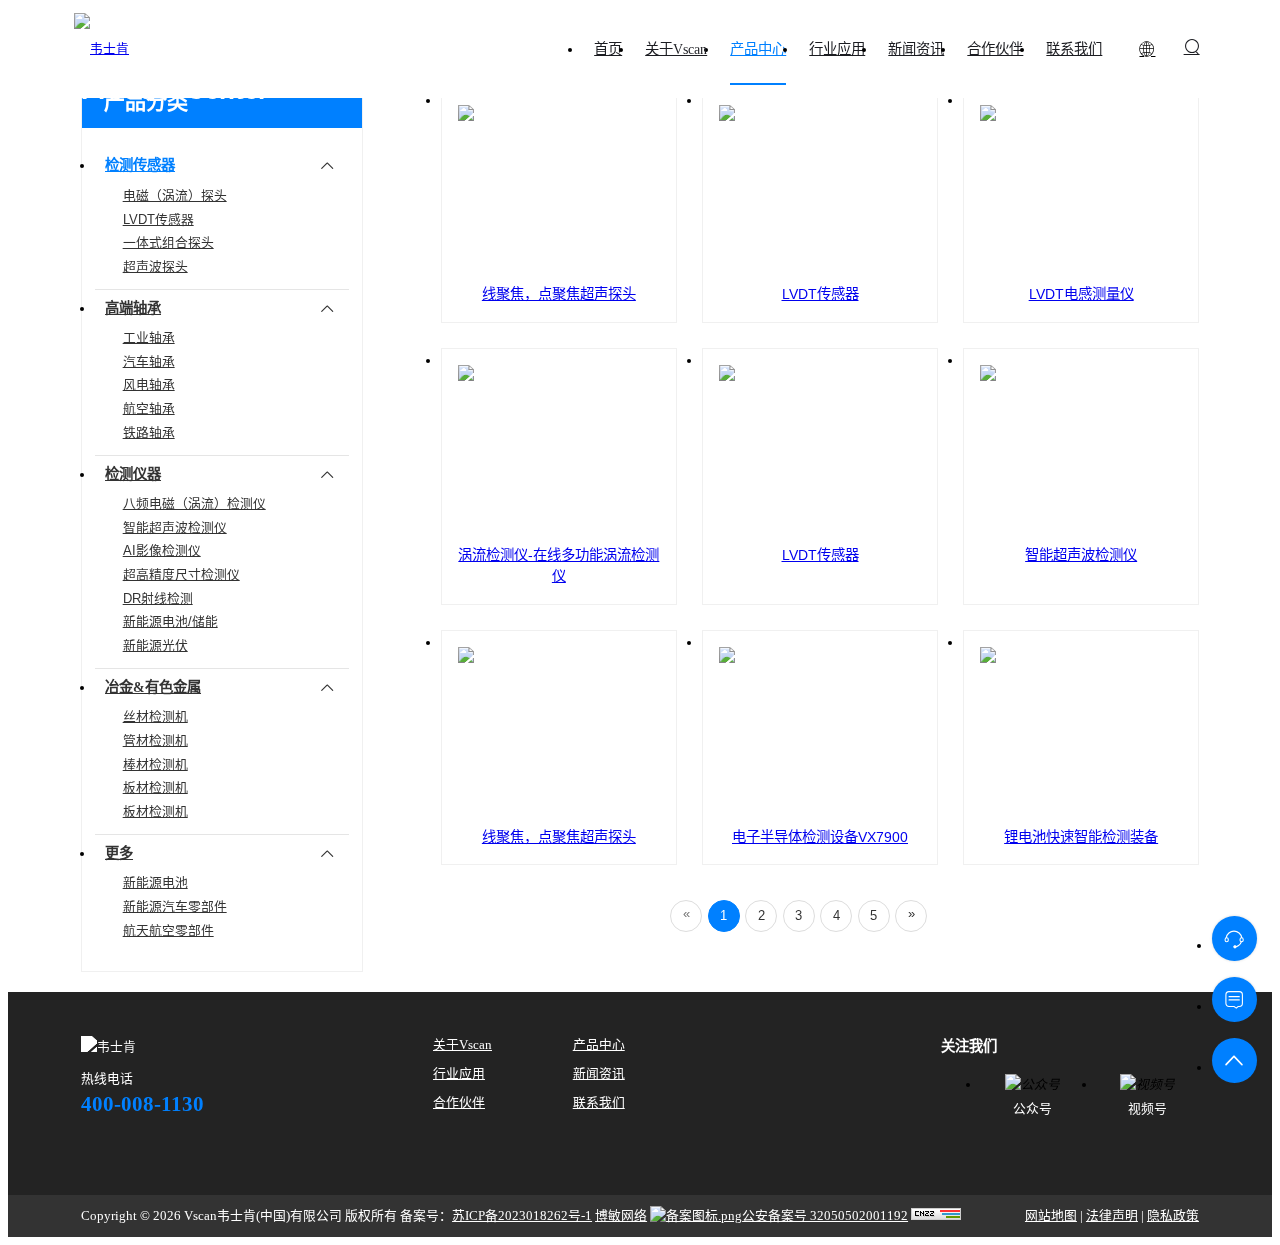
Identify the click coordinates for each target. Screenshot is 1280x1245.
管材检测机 (155, 740)
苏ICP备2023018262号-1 (522, 1216)
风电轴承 (149, 384)
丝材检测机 (155, 716)
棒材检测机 (155, 764)
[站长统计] (936, 1216)
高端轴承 (133, 308)
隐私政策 (1173, 1216)
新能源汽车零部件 (175, 906)
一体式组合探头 (168, 242)
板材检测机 (155, 787)
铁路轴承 (149, 432)
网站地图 (1051, 1216)
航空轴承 (149, 408)
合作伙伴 (459, 1103)
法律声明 (1112, 1216)
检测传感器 (140, 165)
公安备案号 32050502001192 (825, 1216)
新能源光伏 (155, 645)
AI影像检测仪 (162, 550)
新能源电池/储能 (170, 621)
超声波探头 (155, 266)
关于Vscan (462, 1045)
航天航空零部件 (168, 930)
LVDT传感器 (158, 219)
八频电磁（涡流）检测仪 (194, 503)
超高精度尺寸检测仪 (181, 574)
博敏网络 (621, 1216)
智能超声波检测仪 (175, 527)
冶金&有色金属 (153, 687)
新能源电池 (155, 882)
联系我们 (599, 1103)
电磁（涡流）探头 (175, 195)
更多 (119, 853)
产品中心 (599, 1045)
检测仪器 (133, 474)
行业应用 (459, 1074)
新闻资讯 (599, 1074)
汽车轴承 (149, 361)
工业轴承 (149, 337)
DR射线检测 (158, 598)
